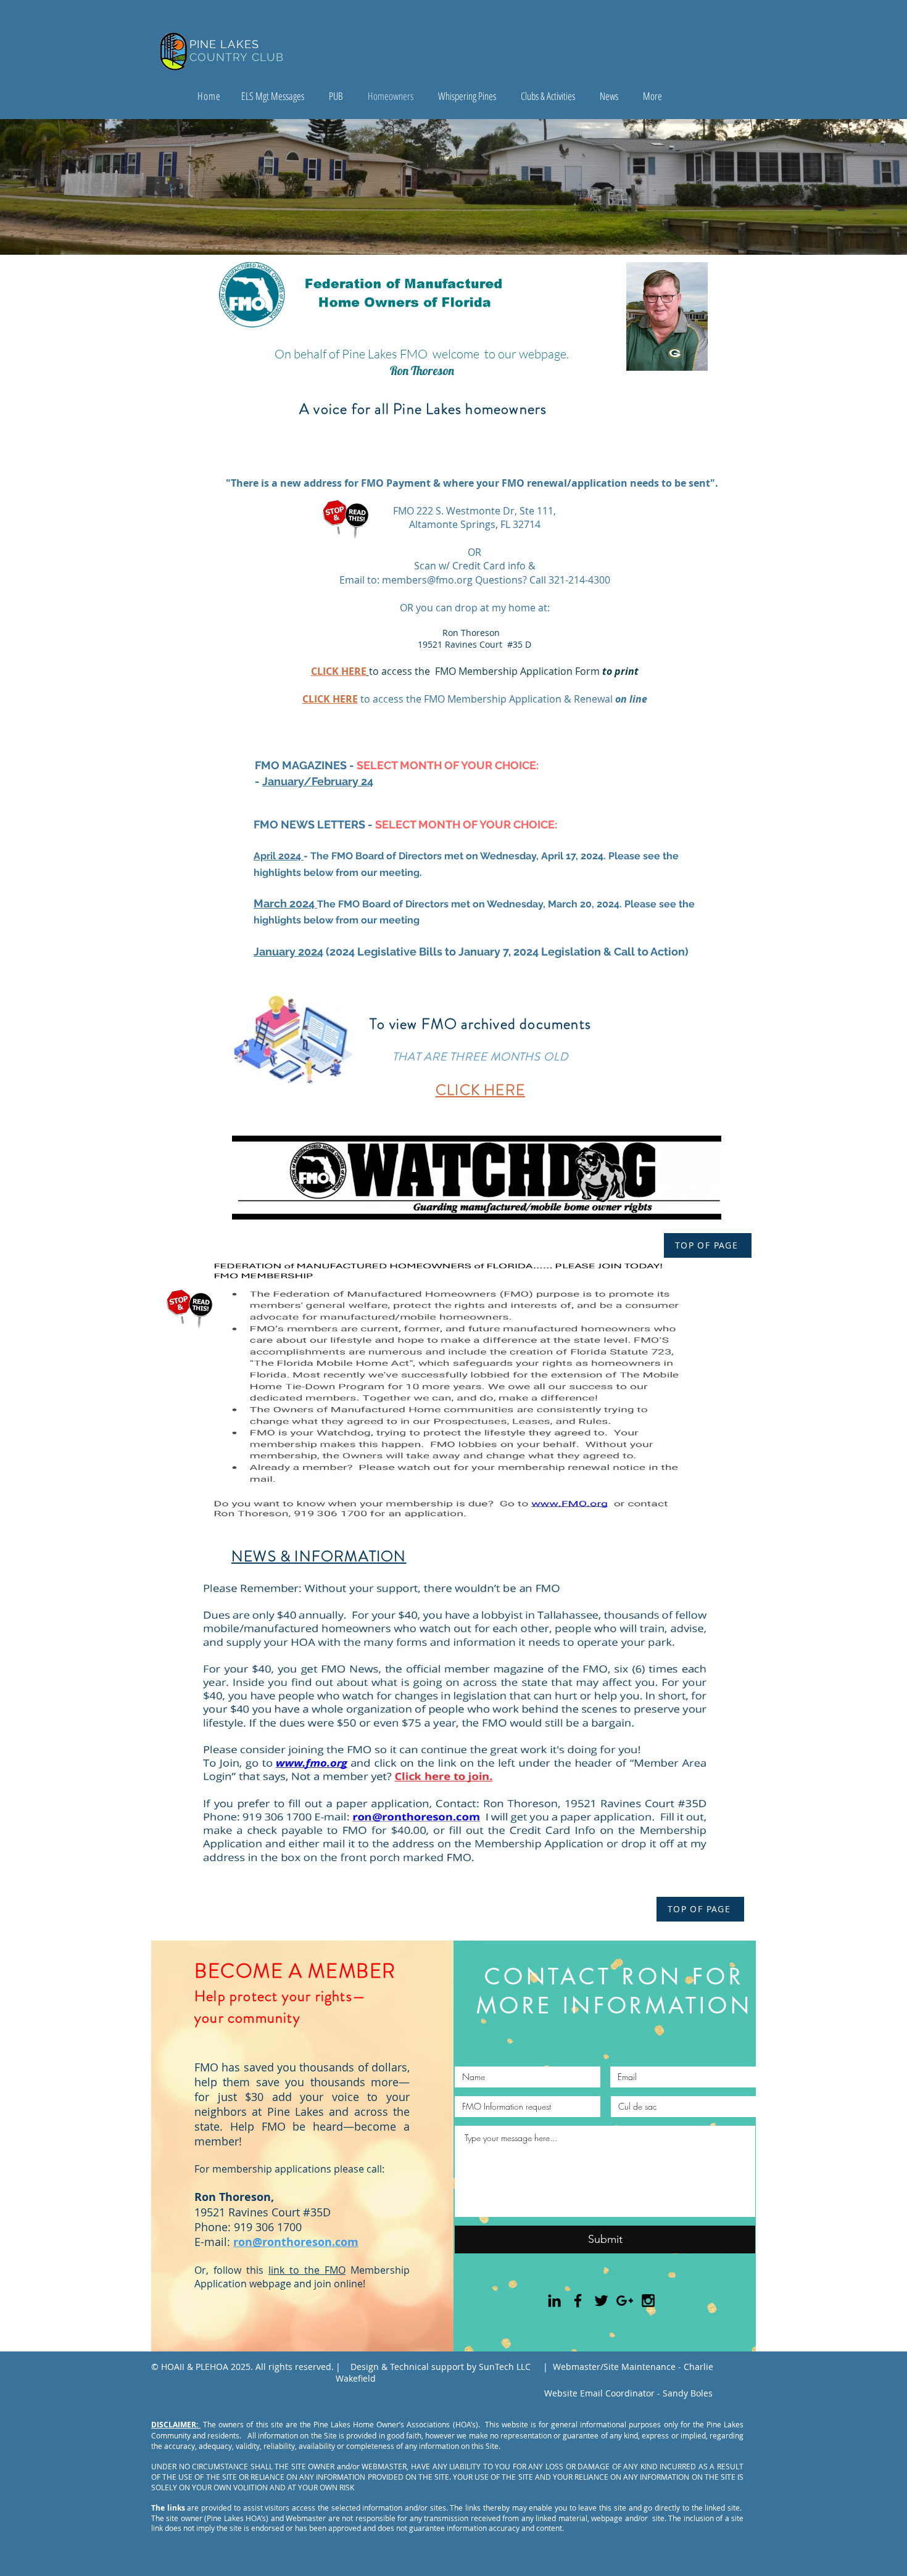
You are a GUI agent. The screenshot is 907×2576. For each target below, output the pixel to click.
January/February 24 (318, 781)
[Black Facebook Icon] (578, 2301)
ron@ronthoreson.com (296, 2242)
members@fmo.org (427, 580)
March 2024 (285, 903)
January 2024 (288, 952)
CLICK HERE (330, 699)
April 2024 (279, 856)
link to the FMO (307, 2270)
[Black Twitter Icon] (601, 2301)
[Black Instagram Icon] (648, 2301)
